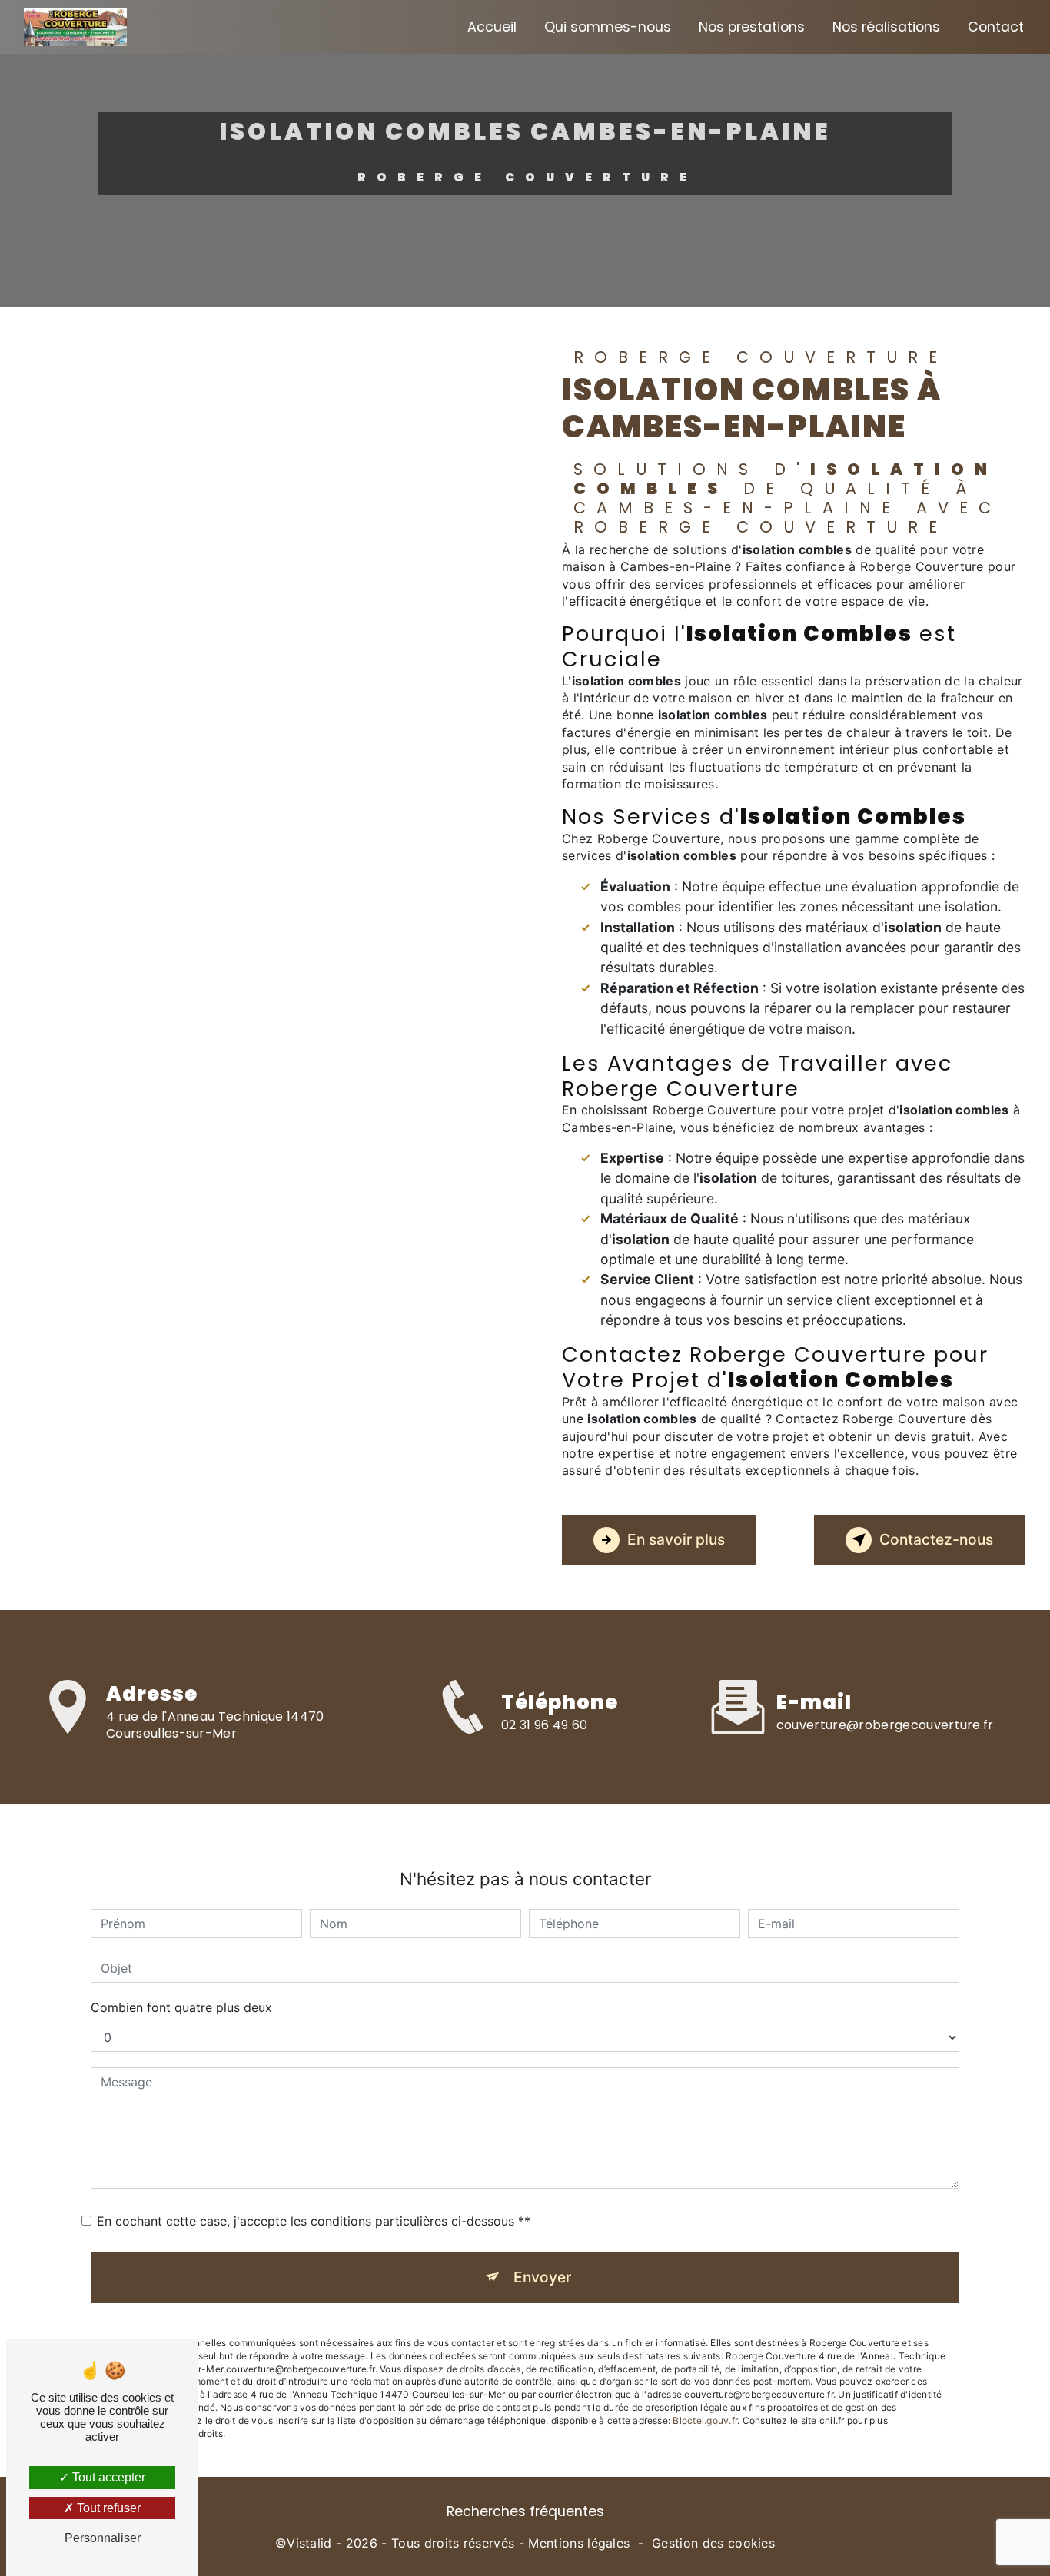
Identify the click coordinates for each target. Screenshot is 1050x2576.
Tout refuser (107, 2508)
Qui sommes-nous (608, 27)
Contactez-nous (936, 1539)
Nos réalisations (886, 27)
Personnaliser (103, 2538)
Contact (996, 27)
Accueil (492, 27)
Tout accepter (107, 2477)
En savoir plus (676, 1539)
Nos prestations (752, 27)
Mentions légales (579, 2543)
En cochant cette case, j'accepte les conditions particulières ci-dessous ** (314, 2221)
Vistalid (309, 2543)
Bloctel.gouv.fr (705, 2420)
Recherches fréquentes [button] (525, 2511)
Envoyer (542, 2277)
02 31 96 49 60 (544, 1725)
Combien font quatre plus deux (181, 2007)
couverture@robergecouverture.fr (885, 1725)
